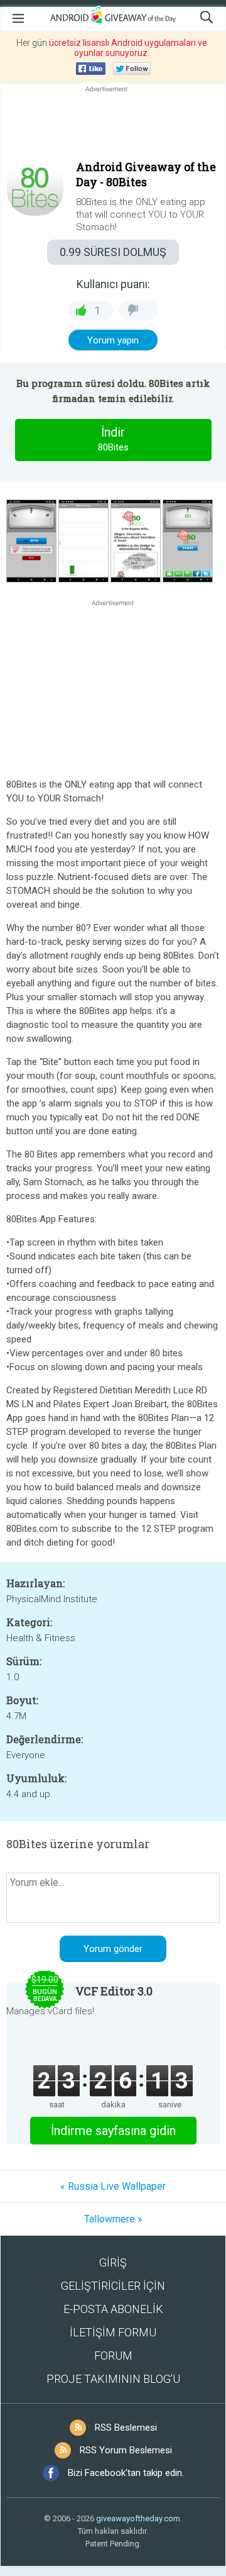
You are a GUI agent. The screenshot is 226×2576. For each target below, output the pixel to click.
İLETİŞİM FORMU (113, 2332)
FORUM (113, 2356)
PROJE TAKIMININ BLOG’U (113, 2379)
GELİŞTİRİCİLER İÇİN (113, 2286)
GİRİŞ (113, 2262)
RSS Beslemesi (126, 2428)
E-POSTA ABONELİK (113, 2309)
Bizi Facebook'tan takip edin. (126, 2473)
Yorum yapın (113, 340)
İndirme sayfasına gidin (113, 2131)
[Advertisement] (113, 125)
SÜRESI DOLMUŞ (113, 252)
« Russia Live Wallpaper (113, 2186)
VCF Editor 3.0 (114, 1991)
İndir (113, 439)
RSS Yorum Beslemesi (126, 2450)
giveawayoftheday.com (138, 2518)
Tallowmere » (113, 2219)
